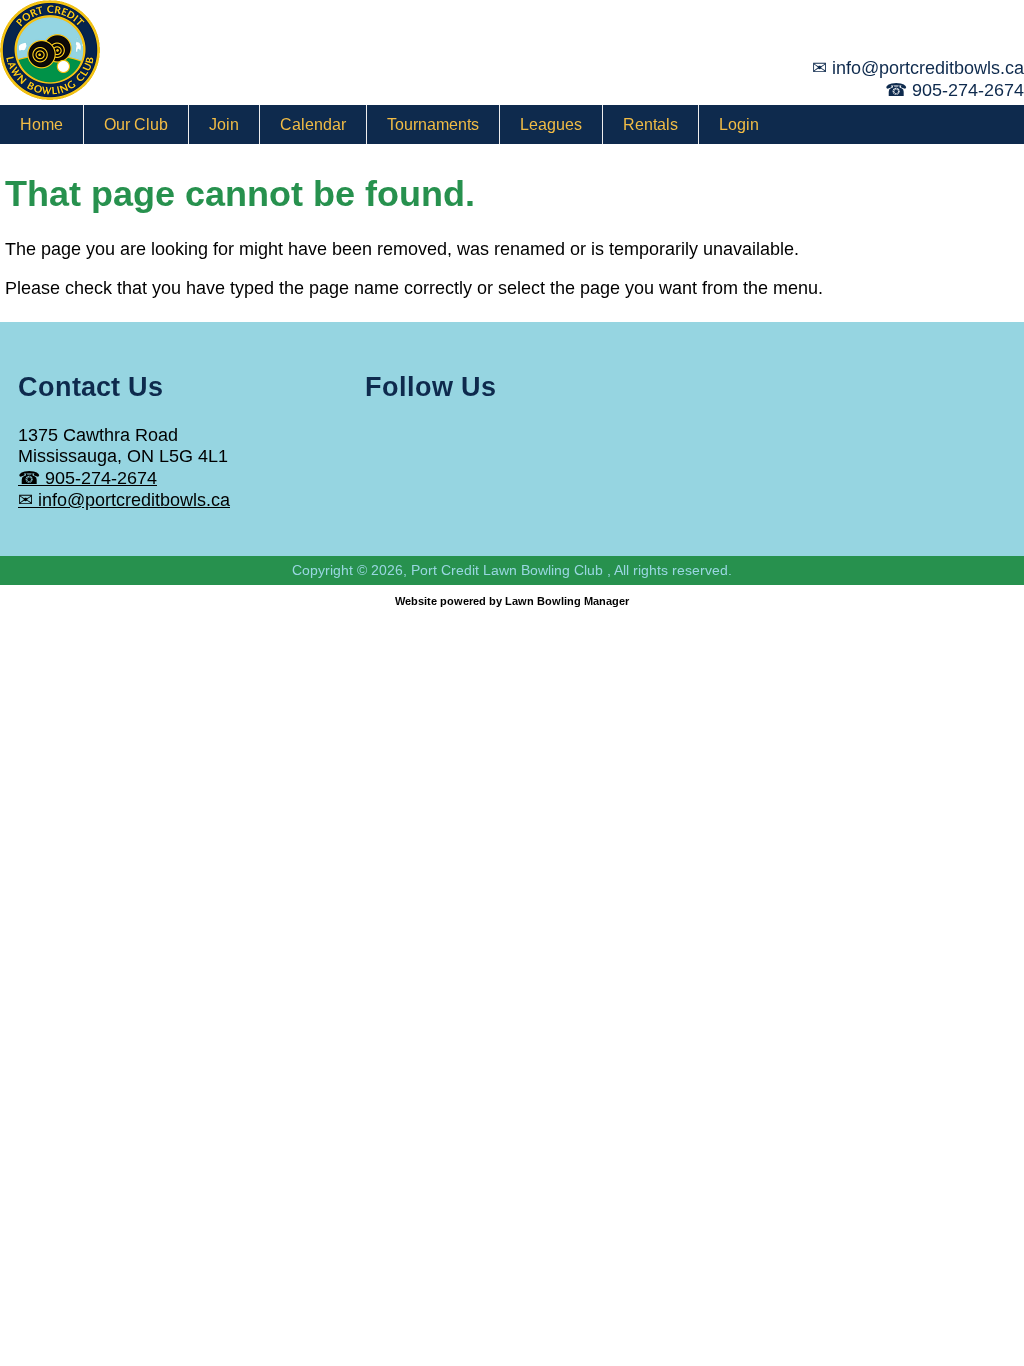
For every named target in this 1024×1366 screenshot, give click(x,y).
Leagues (551, 124)
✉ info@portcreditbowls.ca (124, 500)
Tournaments (433, 124)
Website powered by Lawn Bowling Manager (512, 601)
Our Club (136, 124)
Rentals (650, 124)
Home (41, 124)
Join (224, 124)
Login (739, 124)
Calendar (313, 124)
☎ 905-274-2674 (87, 478)
